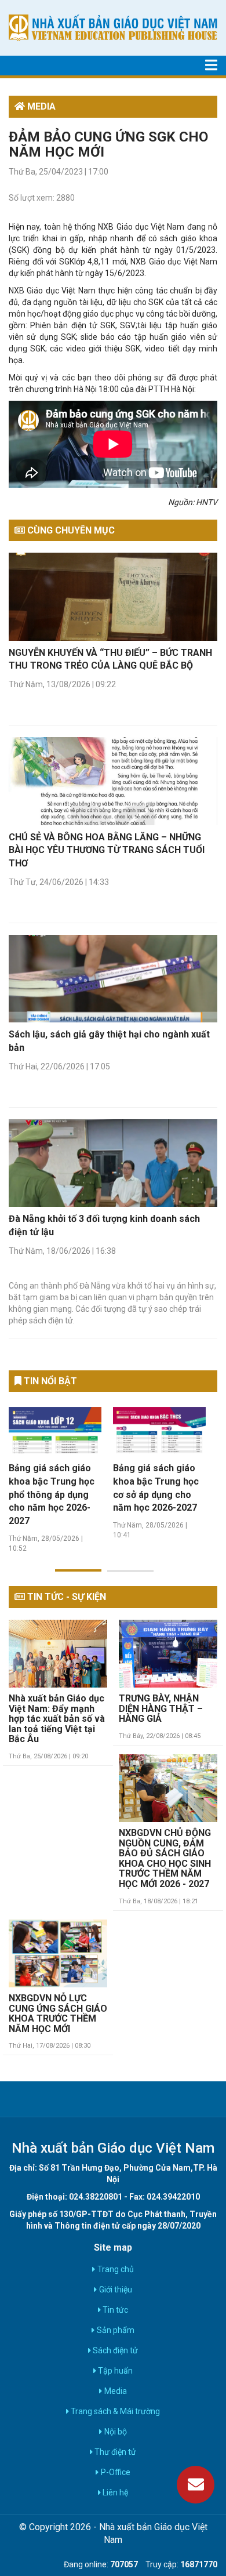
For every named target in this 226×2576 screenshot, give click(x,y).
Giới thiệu (114, 2290)
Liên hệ (114, 2492)
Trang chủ (114, 2269)
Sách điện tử (114, 2350)
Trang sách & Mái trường (114, 2411)
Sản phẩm (114, 2330)
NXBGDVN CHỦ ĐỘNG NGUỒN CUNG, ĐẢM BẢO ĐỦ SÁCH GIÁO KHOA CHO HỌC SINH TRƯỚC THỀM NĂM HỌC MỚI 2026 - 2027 (165, 1859)
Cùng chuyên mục (70, 530)
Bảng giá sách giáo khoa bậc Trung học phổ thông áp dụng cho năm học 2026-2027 (52, 1494)
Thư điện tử (114, 2452)
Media (114, 2391)
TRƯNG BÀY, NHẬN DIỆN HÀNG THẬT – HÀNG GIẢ (161, 1709)
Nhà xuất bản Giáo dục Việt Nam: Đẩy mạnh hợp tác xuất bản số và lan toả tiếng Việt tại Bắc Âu (57, 1719)
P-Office (114, 2472)
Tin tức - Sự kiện (65, 1597)
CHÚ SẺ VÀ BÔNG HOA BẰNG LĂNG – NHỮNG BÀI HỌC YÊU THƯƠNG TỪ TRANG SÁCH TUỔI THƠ (107, 850)
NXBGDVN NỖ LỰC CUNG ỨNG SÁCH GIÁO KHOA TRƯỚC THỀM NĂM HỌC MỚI (58, 2014)
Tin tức (114, 2310)
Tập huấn (114, 2371)
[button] (78, 1563)
